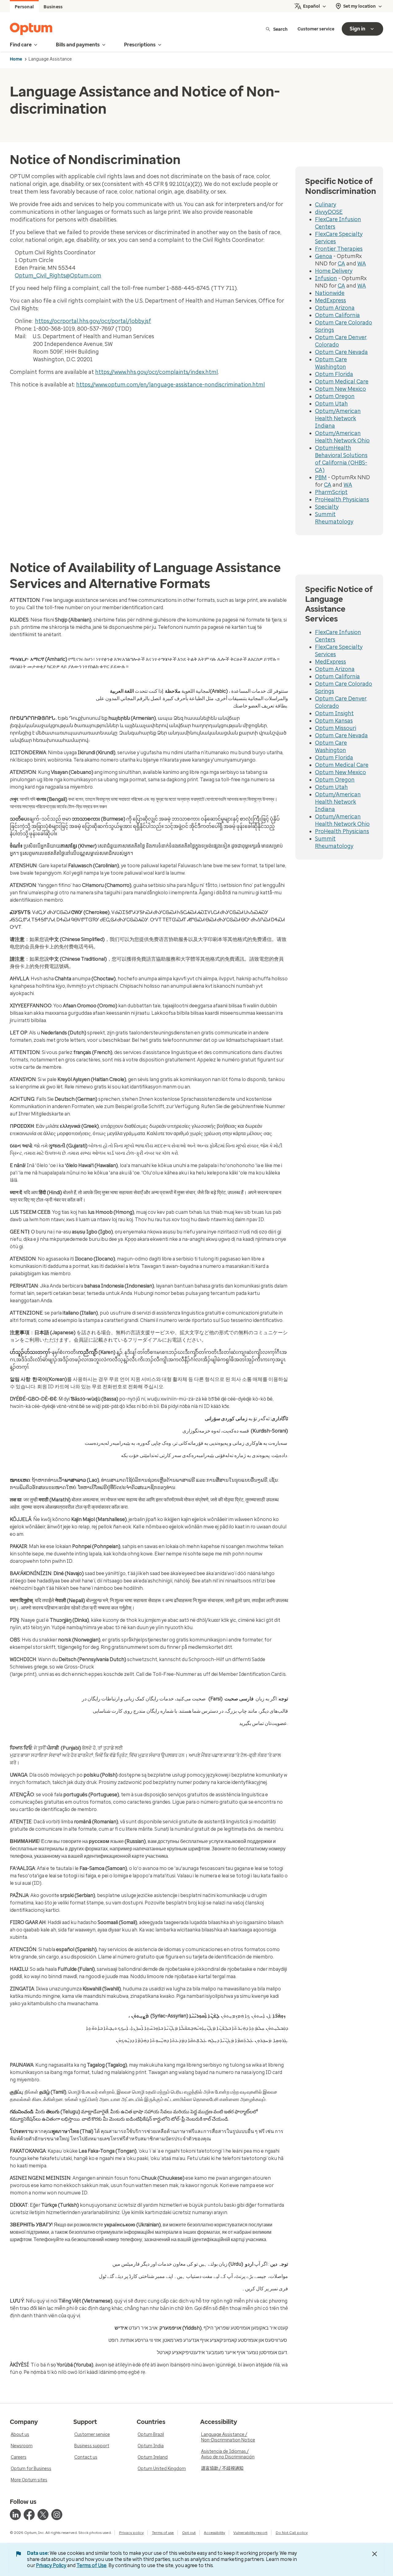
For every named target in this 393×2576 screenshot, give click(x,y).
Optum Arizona (335, 308)
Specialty (327, 507)
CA (341, 264)
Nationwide (330, 293)
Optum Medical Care (342, 382)
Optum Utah (331, 404)
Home (16, 59)
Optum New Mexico (340, 389)
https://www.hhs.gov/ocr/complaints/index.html (157, 372)
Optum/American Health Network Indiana (338, 418)
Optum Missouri (336, 728)
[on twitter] (43, 2515)
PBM (321, 477)
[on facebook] (29, 2515)
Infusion (326, 278)
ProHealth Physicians (342, 500)
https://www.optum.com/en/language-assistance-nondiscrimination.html (171, 385)
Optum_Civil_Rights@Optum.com (58, 276)
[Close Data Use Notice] (375, 2554)
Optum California (337, 315)
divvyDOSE (329, 212)
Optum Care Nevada (341, 352)
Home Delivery (334, 271)
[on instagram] (57, 2515)
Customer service (316, 29)
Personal (24, 7)
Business (53, 7)
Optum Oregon (335, 396)
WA (362, 264)
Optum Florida (334, 374)
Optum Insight (334, 713)
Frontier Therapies (339, 249)
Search (280, 29)
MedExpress (331, 300)
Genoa (324, 256)
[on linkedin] (15, 2515)
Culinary (326, 205)
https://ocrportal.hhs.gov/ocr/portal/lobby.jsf (93, 321)
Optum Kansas (334, 721)
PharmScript (331, 492)
